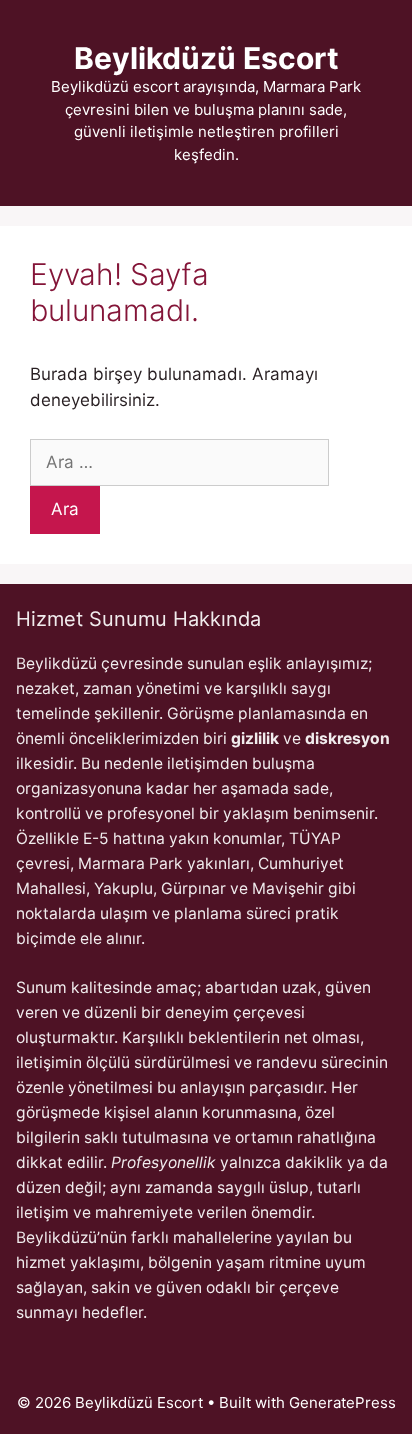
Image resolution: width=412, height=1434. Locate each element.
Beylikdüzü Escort (206, 58)
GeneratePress (342, 1402)
